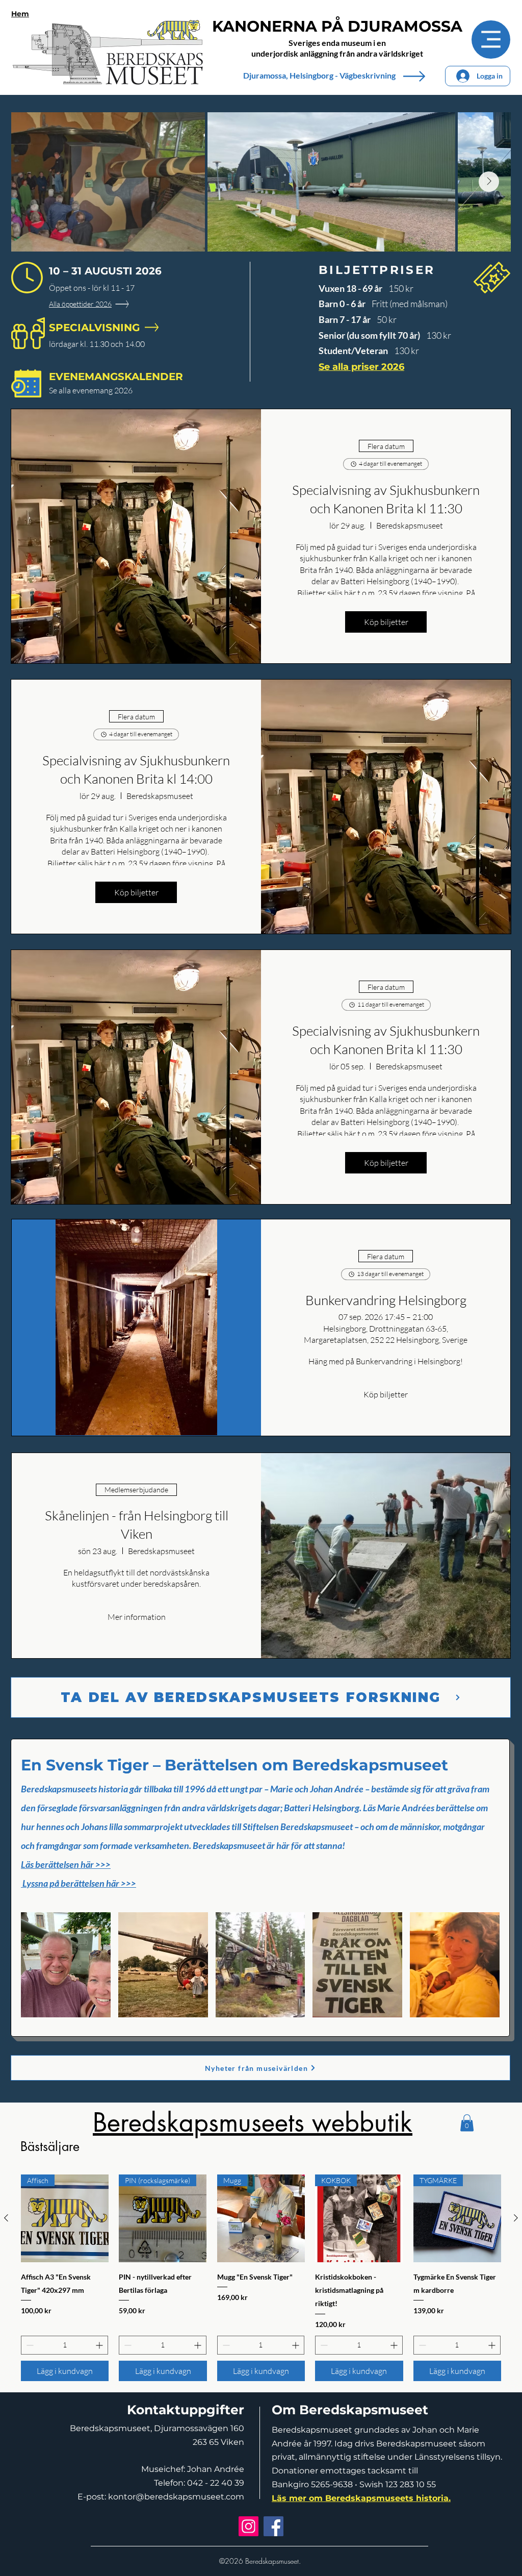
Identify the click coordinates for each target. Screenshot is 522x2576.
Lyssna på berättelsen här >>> (79, 1883)
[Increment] (100, 2345)
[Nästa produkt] (516, 2218)
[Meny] (491, 40)
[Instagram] (249, 2526)
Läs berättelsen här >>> (66, 1864)
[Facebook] (273, 2526)
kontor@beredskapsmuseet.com (176, 2497)
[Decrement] (29, 2345)
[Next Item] (489, 182)
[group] (261, 2278)
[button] (66, 1965)
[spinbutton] (64, 2345)
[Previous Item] (33, 182)
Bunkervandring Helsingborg (386, 1300)
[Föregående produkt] (6, 2218)
